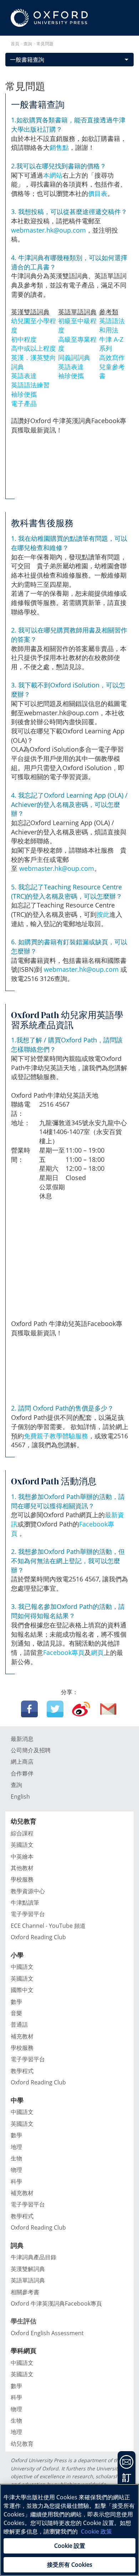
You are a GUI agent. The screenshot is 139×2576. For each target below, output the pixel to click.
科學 (16, 2181)
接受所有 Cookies (70, 2565)
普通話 (19, 2024)
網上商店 (22, 1762)
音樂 (16, 2013)
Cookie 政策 (96, 2531)
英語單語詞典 (28, 2280)
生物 (16, 2158)
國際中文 (22, 1990)
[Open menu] (127, 43)
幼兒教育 (22, 2444)
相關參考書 (25, 2292)
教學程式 (22, 2071)
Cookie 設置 (70, 2546)
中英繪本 (22, 1856)
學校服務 (22, 1879)
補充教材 (22, 2036)
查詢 (16, 1785)
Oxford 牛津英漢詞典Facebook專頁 (56, 2303)
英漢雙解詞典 (28, 2269)
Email (109, 1709)
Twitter (55, 1709)
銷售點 (59, 147)
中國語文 (22, 1967)
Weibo (81, 1709)
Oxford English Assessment (47, 2333)
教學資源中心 (28, 1891)
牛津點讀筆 (25, 1902)
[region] (69, 2530)
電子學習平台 (28, 1914)
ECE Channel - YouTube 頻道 (48, 1926)
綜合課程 (22, 1833)
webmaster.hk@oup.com (48, 230)
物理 (16, 2170)
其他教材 (22, 1868)
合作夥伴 (22, 1773)
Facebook (29, 1709)
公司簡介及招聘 (31, 1750)
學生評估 (24, 2321)
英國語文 (22, 1845)
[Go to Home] (49, 18)
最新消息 (22, 1739)
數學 (16, 2002)
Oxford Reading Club (38, 1937)
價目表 (98, 193)
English (20, 1797)
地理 (16, 2147)
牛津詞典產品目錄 (34, 2257)
